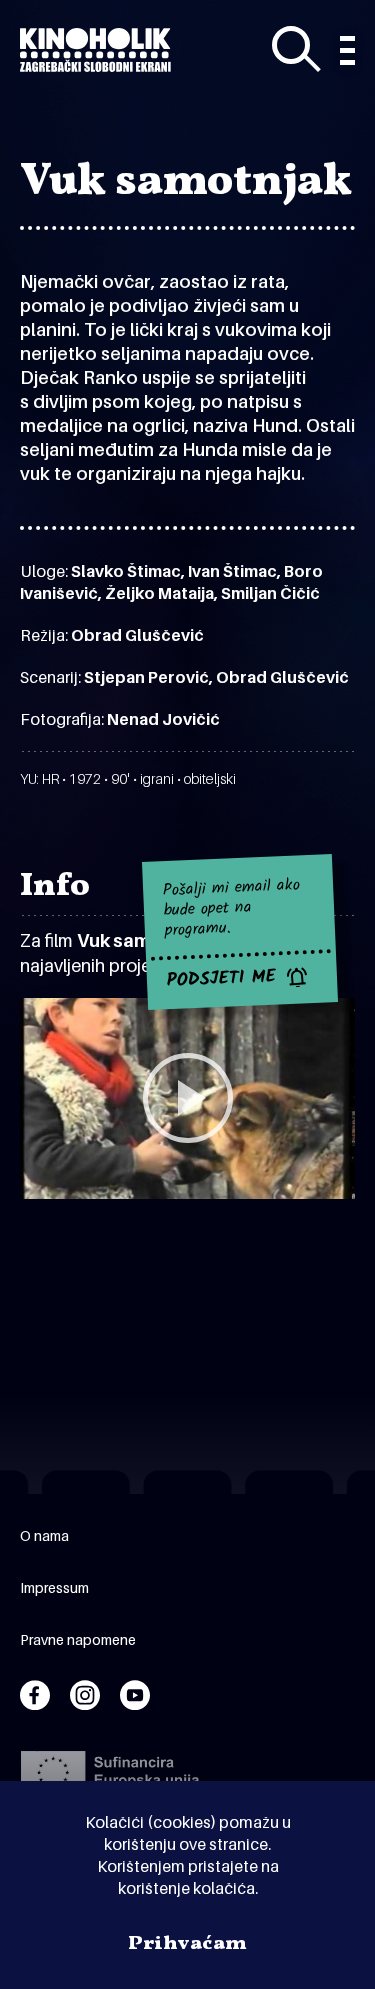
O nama (44, 1535)
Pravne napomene (78, 1639)
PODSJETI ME (221, 979)
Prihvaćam (187, 1944)
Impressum (54, 1587)
